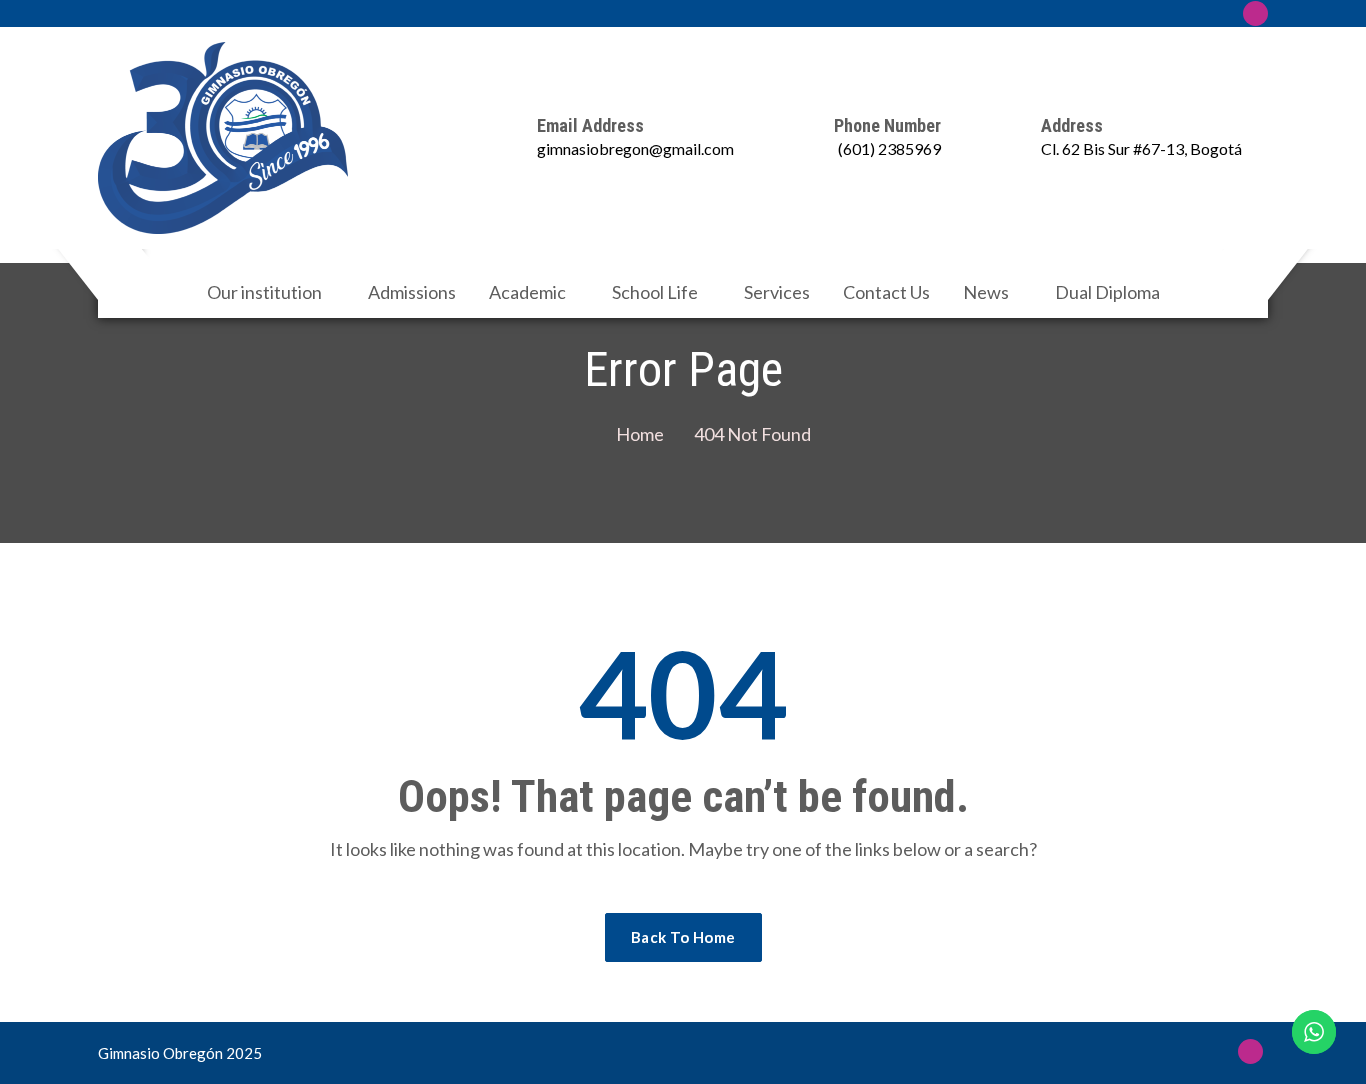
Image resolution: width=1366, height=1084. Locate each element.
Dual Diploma (1107, 292)
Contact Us (886, 292)
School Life (655, 292)
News (986, 292)
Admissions (412, 292)
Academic (527, 292)
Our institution (264, 292)
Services (777, 292)
